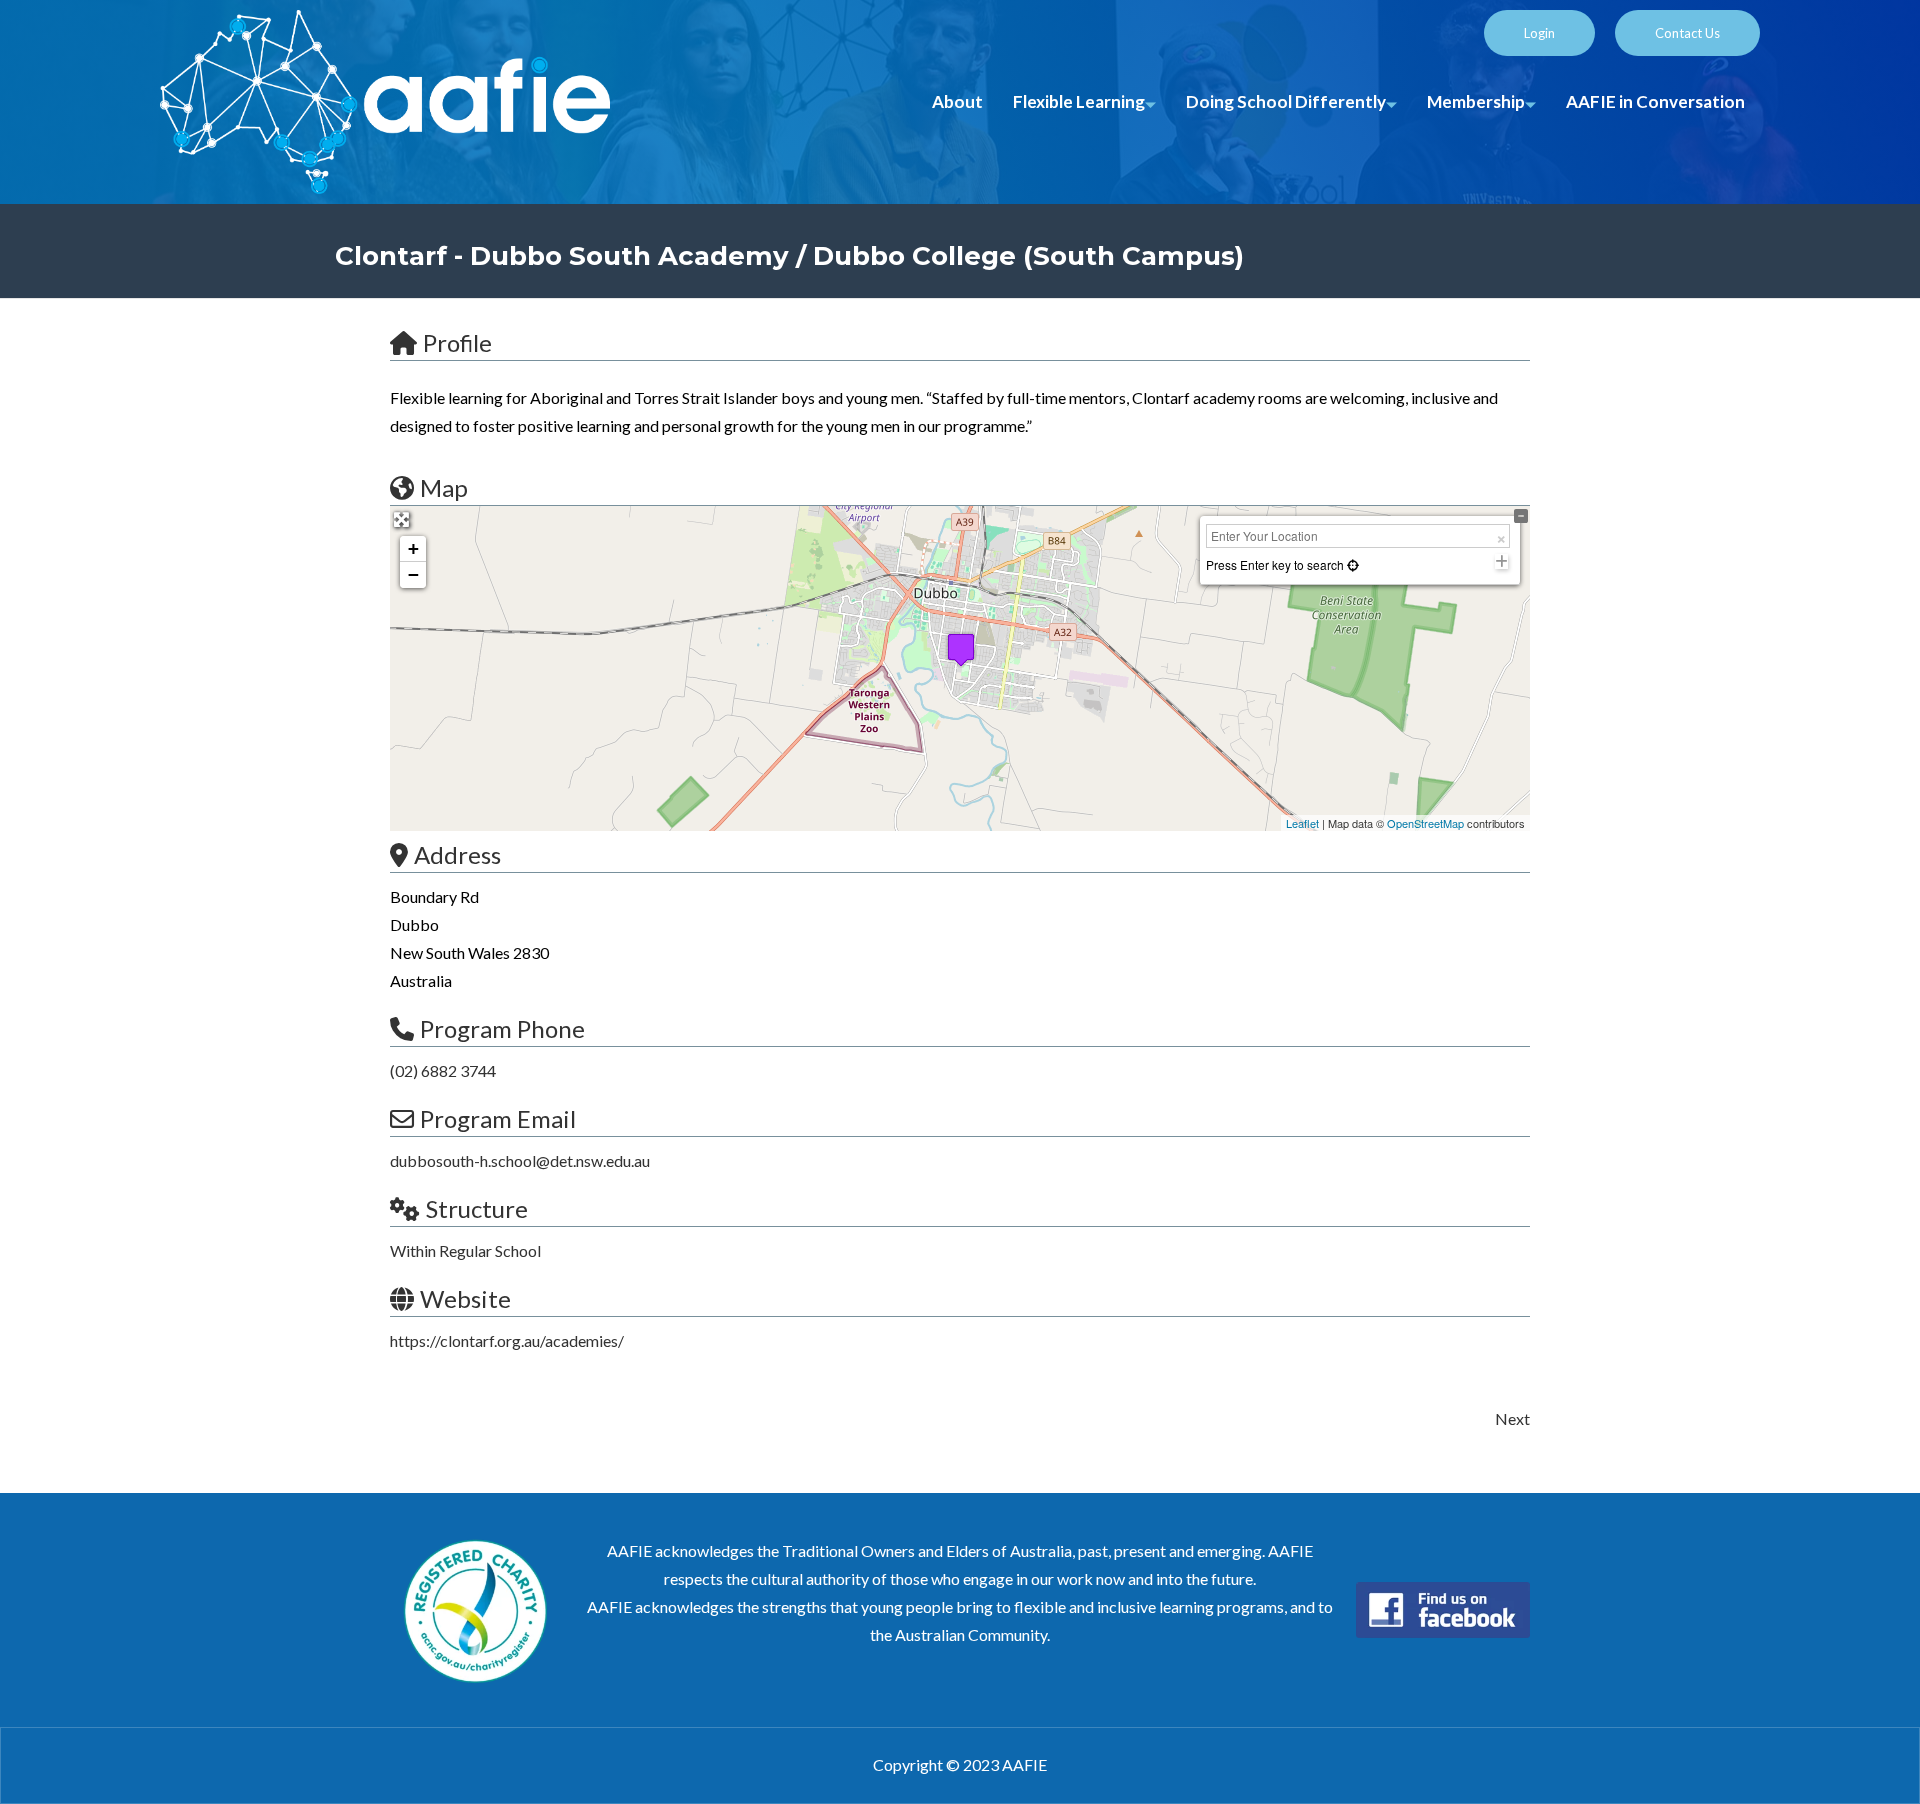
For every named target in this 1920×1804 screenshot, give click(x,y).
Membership (1476, 101)
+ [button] (413, 548)
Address (457, 854)
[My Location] (1351, 564)
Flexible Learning (1079, 101)
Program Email (498, 1118)
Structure (477, 1208)
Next (1512, 1418)
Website (465, 1298)
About (957, 101)
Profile (457, 342)
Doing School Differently (1286, 101)
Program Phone (502, 1028)
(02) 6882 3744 (443, 1070)
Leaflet (1302, 823)
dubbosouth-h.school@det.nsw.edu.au (520, 1160)
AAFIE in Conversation (1655, 101)
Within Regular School (465, 1250)
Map (444, 487)
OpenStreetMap (1425, 823)
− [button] (413, 574)
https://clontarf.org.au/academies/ (507, 1340)
